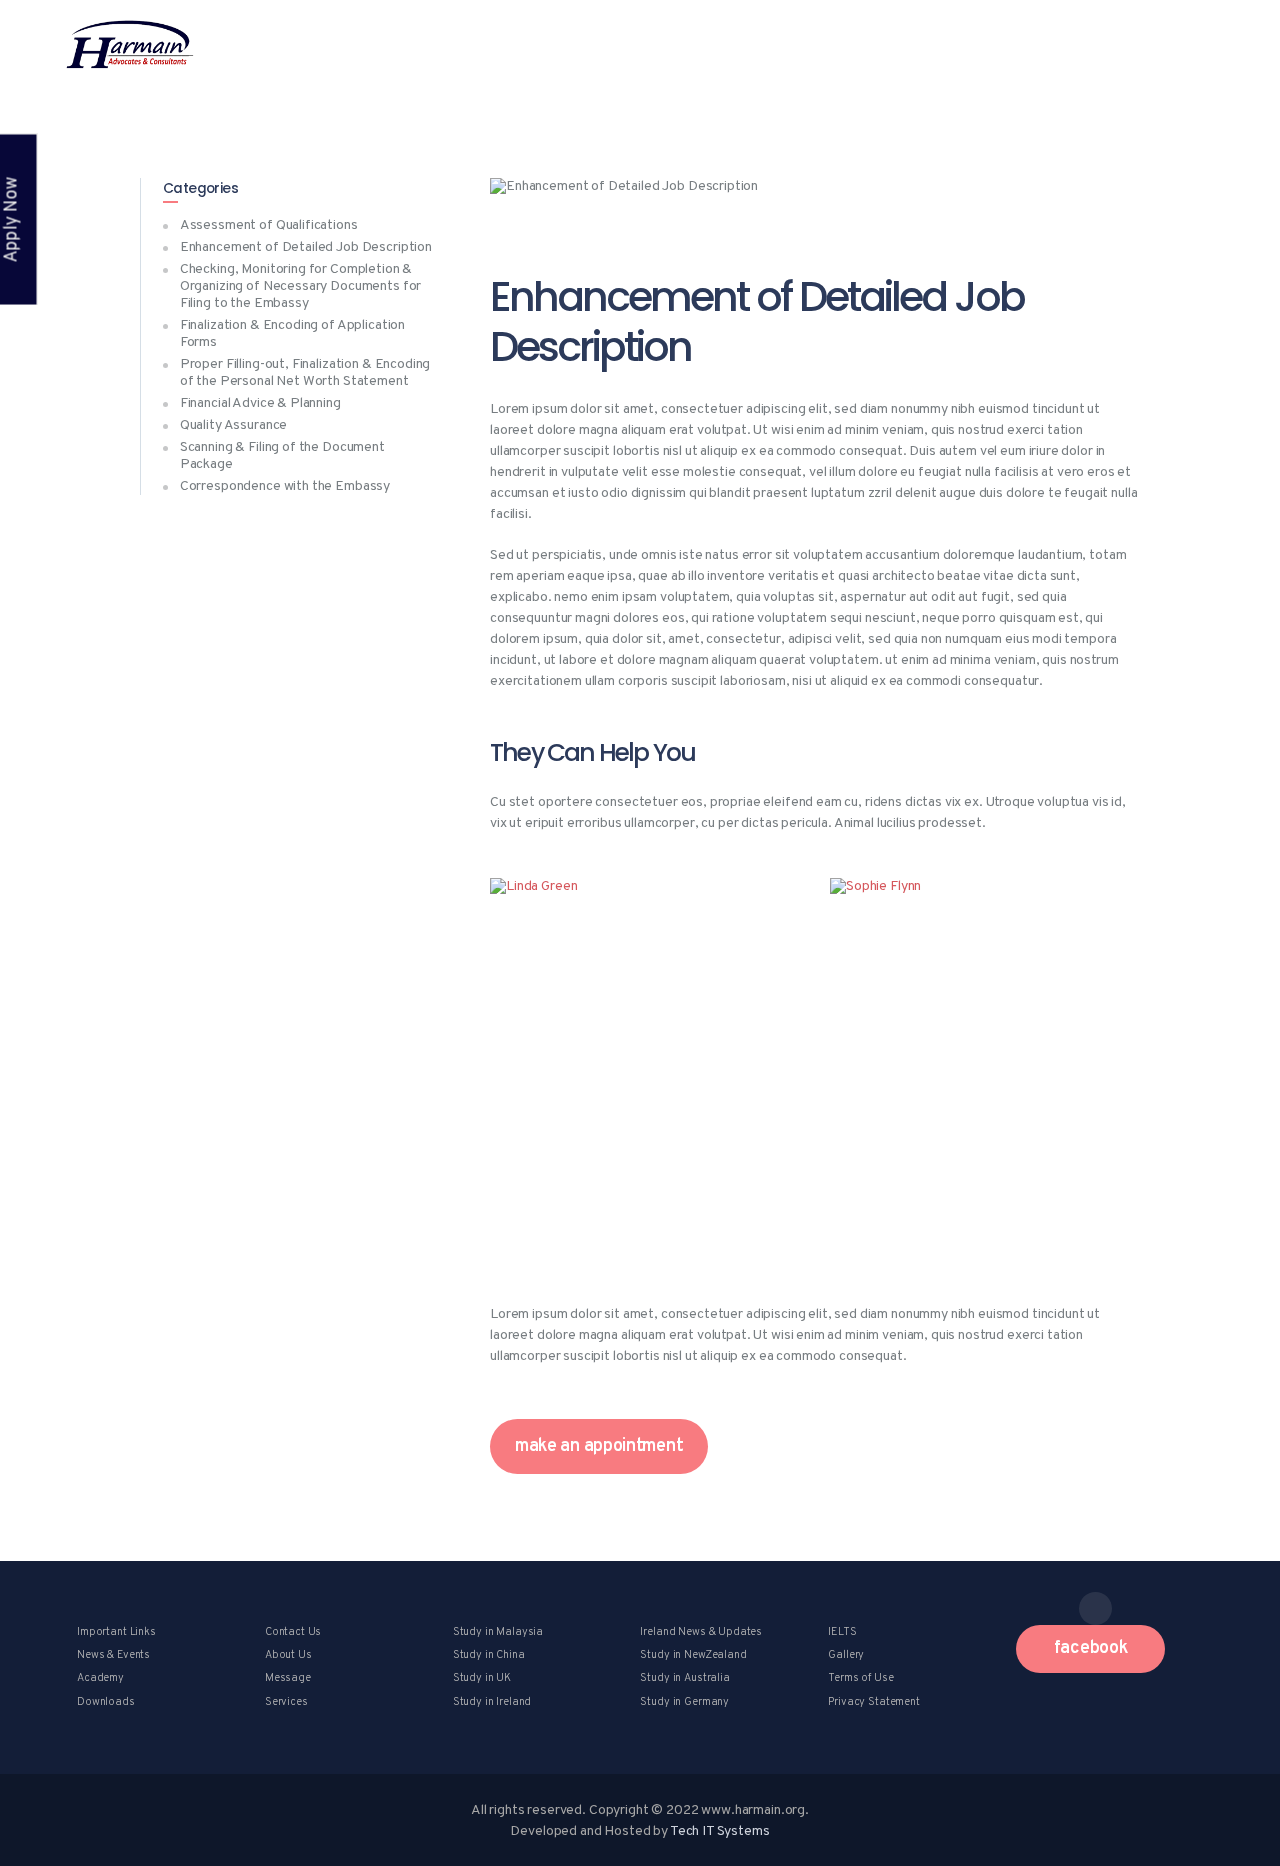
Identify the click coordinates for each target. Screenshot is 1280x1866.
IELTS (842, 1632)
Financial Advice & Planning (260, 403)
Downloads (106, 1702)
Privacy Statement (873, 1702)
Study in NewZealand (693, 1655)
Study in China (489, 1655)
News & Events (113, 1655)
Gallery (846, 1655)
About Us (288, 1655)
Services (286, 1702)
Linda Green (645, 1045)
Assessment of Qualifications (269, 225)
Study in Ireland (492, 1702)
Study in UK (482, 1678)
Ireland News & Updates (701, 1632)
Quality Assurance (233, 425)
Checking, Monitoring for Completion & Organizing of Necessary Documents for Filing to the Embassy (300, 286)
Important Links (116, 1632)
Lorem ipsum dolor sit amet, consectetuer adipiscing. (644, 1079)
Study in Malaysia (498, 1632)
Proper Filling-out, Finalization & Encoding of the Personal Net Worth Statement (305, 373)
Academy (100, 1678)
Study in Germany (684, 1702)
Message (288, 1678)
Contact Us (293, 1632)
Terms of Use (860, 1678)
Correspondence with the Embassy (285, 486)
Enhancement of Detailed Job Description (306, 247)
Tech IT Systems (720, 1831)
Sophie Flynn (985, 1045)
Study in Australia (684, 1678)
